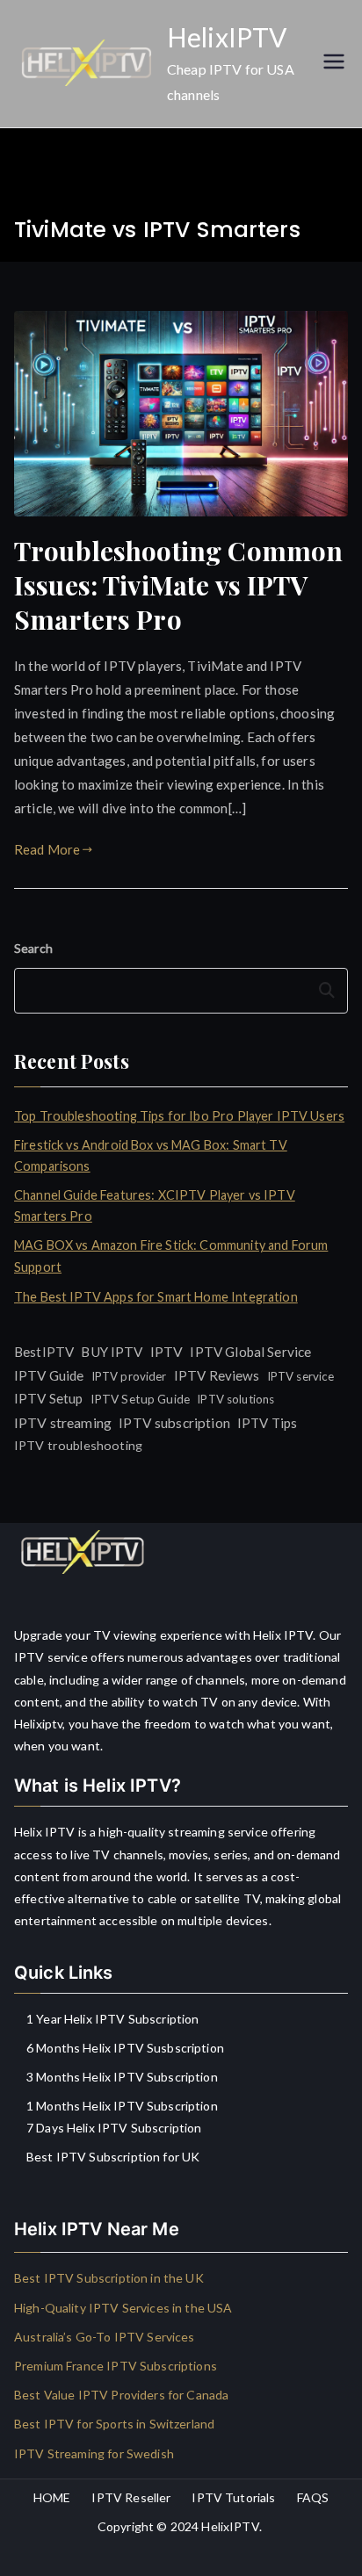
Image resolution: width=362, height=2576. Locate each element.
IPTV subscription (174, 1423)
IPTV (167, 1351)
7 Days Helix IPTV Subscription (114, 2128)
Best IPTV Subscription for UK (113, 2157)
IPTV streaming (63, 1422)
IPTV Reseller (131, 2497)
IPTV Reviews (217, 1375)
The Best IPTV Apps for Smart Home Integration (156, 1297)
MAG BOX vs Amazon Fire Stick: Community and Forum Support (171, 1256)
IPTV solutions (235, 1399)
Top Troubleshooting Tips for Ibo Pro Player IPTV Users (179, 1116)
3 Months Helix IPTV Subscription (122, 2077)
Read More (47, 849)
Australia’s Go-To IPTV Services (105, 2337)
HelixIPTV (227, 37)
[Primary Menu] (334, 63)
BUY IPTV (112, 1352)
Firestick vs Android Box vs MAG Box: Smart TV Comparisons (151, 1155)
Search (33, 948)
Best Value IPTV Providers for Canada (121, 2395)
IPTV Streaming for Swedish (94, 2453)
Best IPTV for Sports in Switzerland (114, 2424)
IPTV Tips (267, 1423)
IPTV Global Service (250, 1352)
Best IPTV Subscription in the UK (109, 2278)
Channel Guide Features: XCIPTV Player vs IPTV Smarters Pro (155, 1205)
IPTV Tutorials (233, 2497)
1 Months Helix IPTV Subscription (122, 2106)
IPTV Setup (49, 1398)
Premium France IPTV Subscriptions (116, 2366)
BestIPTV (44, 1352)
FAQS (313, 2497)
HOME (52, 2497)
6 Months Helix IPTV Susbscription (125, 2048)
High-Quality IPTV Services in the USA (123, 2308)
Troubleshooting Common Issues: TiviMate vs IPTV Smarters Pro (178, 585)
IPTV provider (129, 1376)
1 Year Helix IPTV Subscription (113, 2019)
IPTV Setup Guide (140, 1399)
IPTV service (301, 1376)
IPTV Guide (49, 1375)
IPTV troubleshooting (78, 1445)
